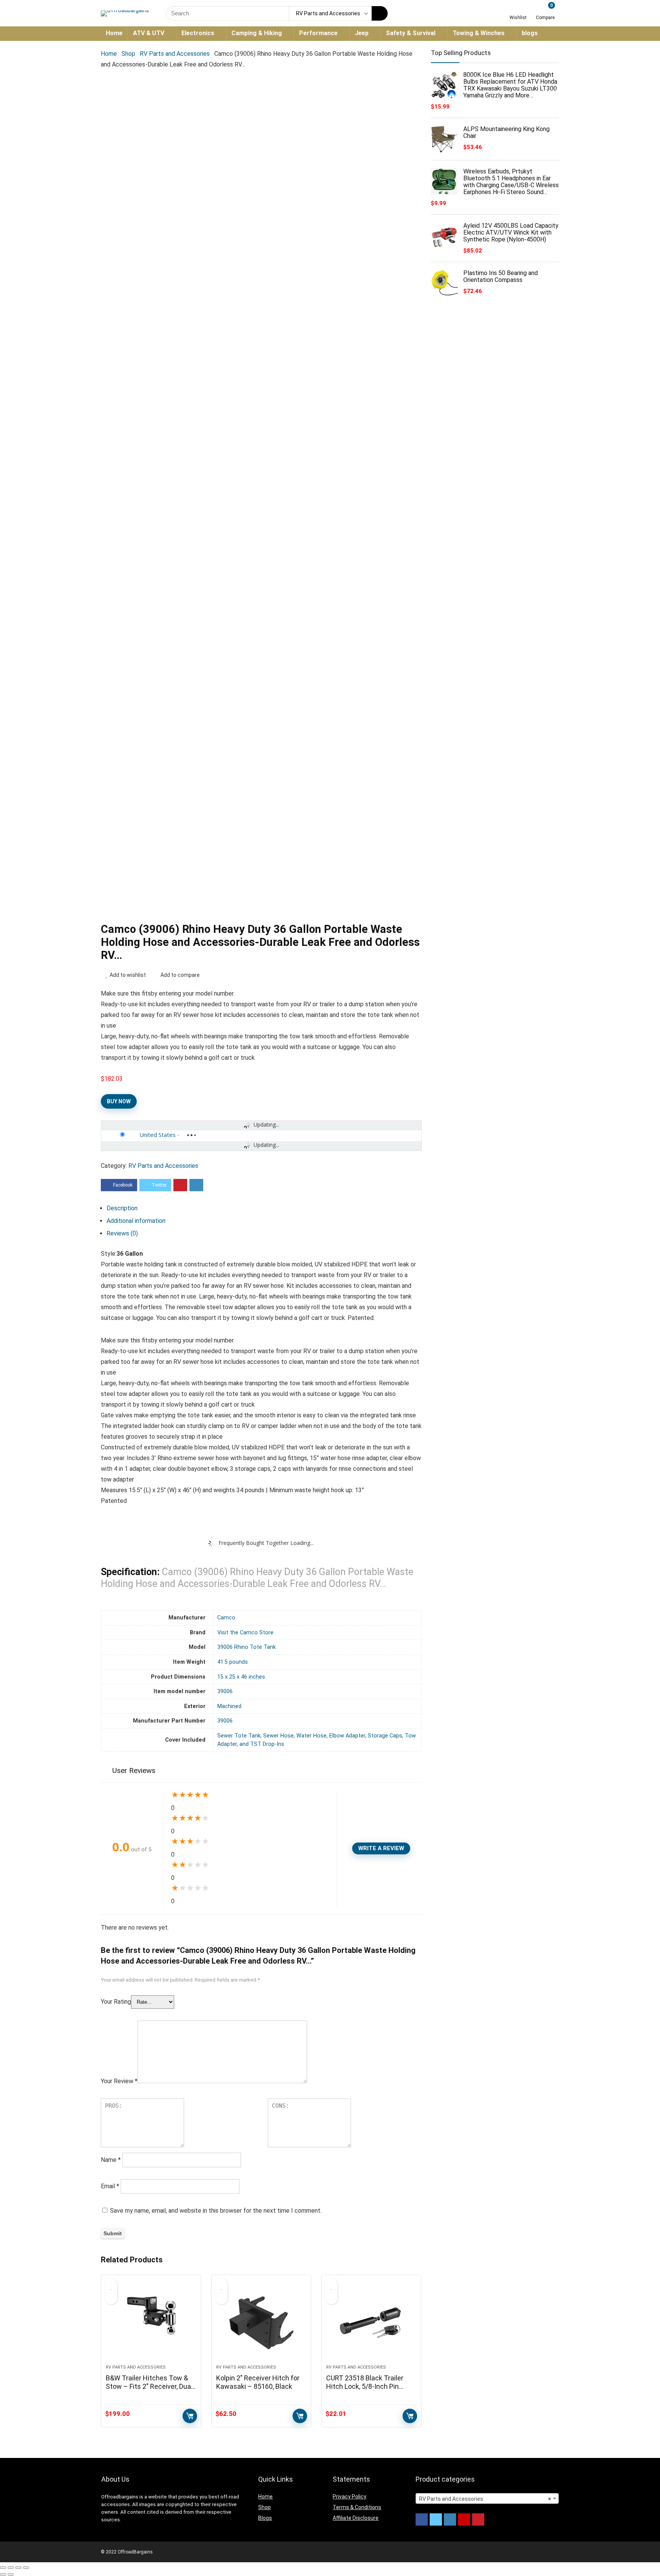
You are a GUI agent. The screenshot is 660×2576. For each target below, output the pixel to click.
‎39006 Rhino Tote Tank (247, 1647)
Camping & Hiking (257, 33)
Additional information (136, 1221)
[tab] (264, 1208)
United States (158, 1135)
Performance (318, 33)
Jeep (362, 33)
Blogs (265, 2518)
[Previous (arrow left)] (3, 2574)
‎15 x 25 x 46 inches (241, 1677)
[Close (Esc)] (3, 2568)
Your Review (119, 2081)
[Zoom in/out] (26, 2568)
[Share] (11, 2568)
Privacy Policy (349, 2497)
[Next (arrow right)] (11, 2574)
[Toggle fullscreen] (18, 2568)
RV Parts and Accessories (175, 54)
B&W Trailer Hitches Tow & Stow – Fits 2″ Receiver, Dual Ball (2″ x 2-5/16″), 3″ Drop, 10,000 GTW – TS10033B (149, 2391)
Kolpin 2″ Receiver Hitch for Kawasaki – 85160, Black (258, 2382)
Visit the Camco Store (245, 1633)
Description (122, 1208)
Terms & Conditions (357, 2507)
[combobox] (487, 2498)
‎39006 (225, 1691)
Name (111, 2160)
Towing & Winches (479, 33)
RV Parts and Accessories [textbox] (485, 2499)
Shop (128, 54)
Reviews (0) (122, 1233)
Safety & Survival (411, 33)
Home (114, 33)
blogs (530, 33)
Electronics (198, 33)
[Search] (380, 13)
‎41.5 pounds (233, 1662)
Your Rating (116, 2002)
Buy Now (119, 1101)
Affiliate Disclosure (356, 2518)
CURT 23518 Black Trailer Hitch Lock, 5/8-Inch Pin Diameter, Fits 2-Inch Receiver (365, 2391)
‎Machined (229, 1706)
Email (110, 2186)
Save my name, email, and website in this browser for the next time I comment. (216, 2211)
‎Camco (226, 1618)
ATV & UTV (149, 33)
